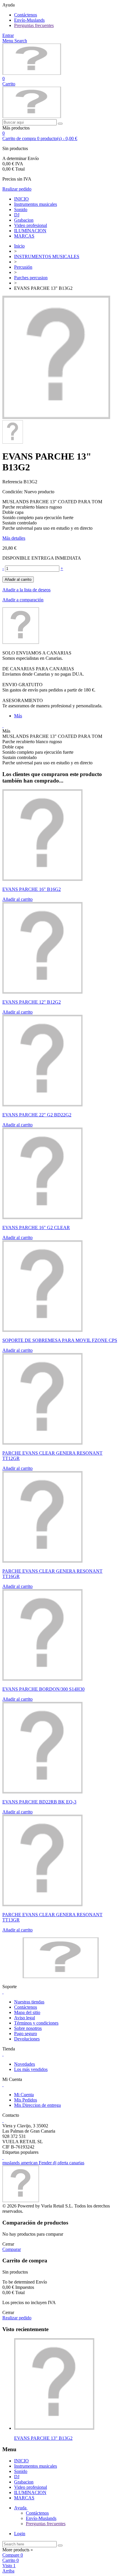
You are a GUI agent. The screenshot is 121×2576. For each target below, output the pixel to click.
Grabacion (24, 220)
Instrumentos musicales (36, 204)
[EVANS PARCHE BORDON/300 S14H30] (42, 1679)
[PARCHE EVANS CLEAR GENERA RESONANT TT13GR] (42, 1905)
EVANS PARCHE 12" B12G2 (32, 1002)
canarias (77, 2163)
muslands (12, 2163)
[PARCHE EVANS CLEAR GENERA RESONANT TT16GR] (42, 1561)
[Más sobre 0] (54, 2428)
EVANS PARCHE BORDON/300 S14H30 (43, 1689)
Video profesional (31, 225)
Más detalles (14, 538)
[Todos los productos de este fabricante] (21, 642)
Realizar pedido (17, 189)
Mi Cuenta (24, 2095)
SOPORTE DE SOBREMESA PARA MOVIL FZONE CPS (60, 1340)
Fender (46, 2163)
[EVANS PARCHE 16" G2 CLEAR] (42, 1218)
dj (55, 2163)
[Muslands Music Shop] (32, 73)
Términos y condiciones (36, 2023)
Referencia (13, 482)
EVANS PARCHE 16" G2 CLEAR (36, 1228)
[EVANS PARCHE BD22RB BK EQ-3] (42, 1792)
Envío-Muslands (29, 20)
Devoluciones (27, 2039)
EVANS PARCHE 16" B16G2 (32, 889)
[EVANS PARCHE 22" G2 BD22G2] (42, 1105)
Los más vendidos (31, 2069)
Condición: (13, 492)
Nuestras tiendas (29, 2002)
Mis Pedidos (26, 2100)
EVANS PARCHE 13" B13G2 (43, 2438)
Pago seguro (26, 2034)
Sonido (21, 210)
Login (20, 2534)
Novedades (25, 2064)
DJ (17, 215)
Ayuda (21, 2508)
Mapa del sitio (27, 2012)
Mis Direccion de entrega (37, 2105)
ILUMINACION (30, 231)
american (30, 2163)
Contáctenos (26, 15)
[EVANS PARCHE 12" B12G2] (42, 992)
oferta (63, 2163)
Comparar (12, 2249)
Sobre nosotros (28, 2028)
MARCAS (24, 236)
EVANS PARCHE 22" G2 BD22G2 (37, 1115)
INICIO (21, 199)
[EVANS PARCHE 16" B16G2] (42, 879)
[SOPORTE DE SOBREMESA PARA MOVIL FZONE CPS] (42, 1330)
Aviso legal (25, 2018)
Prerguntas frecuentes (34, 25)
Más (18, 716)
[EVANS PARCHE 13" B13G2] (56, 417)
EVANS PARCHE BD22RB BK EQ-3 (39, 1802)
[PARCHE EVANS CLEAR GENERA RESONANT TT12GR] (42, 1443)
